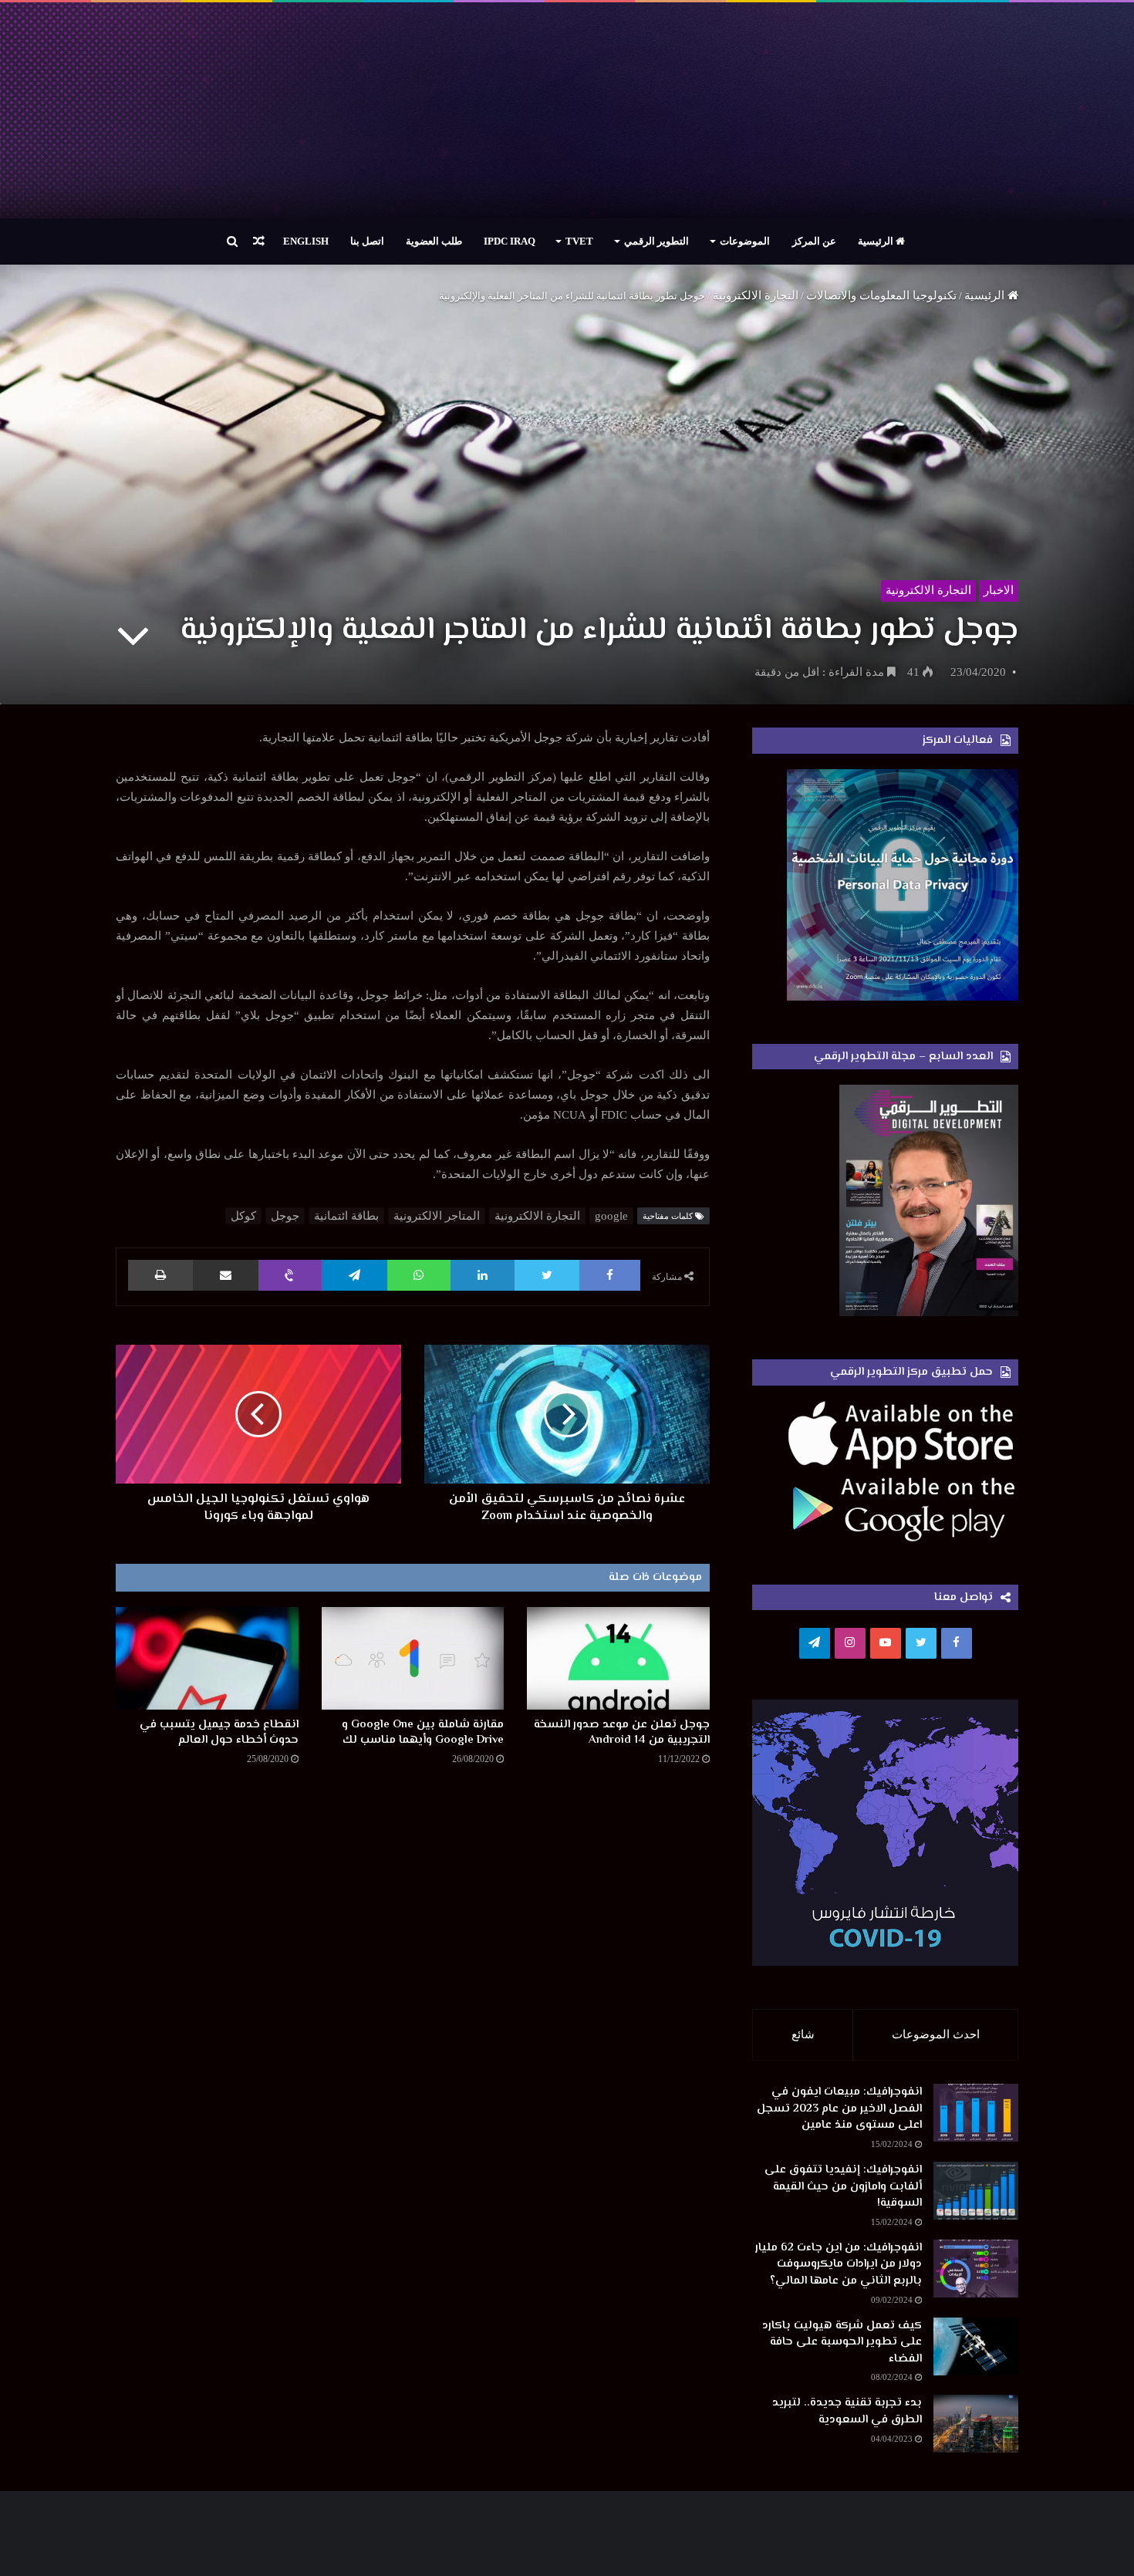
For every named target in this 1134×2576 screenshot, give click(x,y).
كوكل (243, 1216)
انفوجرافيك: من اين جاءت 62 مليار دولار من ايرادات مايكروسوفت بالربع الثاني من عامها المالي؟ (839, 2264)
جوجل (285, 1216)
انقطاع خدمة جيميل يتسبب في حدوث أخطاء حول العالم (219, 1732)
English (306, 241)
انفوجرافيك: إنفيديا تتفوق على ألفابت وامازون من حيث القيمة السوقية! (843, 2186)
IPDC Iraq (510, 241)
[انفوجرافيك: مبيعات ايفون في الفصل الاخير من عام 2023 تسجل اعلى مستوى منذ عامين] (976, 2113)
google (611, 1216)
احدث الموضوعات (936, 2034)
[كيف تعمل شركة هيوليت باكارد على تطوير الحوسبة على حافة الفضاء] (976, 2346)
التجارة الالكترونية (756, 295)
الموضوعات (745, 241)
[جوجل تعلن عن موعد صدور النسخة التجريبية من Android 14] (618, 1658)
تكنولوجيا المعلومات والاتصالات (881, 295)
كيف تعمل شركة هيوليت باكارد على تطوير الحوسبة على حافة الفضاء (842, 2342)
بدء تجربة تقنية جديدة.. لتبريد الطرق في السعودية (847, 2411)
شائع (803, 2034)
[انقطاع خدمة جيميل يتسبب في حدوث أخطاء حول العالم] (207, 1658)
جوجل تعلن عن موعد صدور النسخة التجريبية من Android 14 (622, 1732)
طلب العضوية (434, 241)
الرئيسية (877, 241)
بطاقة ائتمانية (346, 1216)
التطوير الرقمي (656, 241)
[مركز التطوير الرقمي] (567, 110)
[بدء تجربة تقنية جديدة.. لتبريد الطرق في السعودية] (976, 2424)
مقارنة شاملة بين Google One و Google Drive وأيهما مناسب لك (423, 1732)
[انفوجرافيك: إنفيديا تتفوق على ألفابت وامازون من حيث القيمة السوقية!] (976, 2191)
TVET (579, 241)
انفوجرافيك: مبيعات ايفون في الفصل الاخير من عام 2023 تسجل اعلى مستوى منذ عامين (839, 2108)
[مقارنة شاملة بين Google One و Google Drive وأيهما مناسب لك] (413, 1658)
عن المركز (814, 241)
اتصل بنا (367, 241)
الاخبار (999, 590)
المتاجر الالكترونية (437, 1216)
